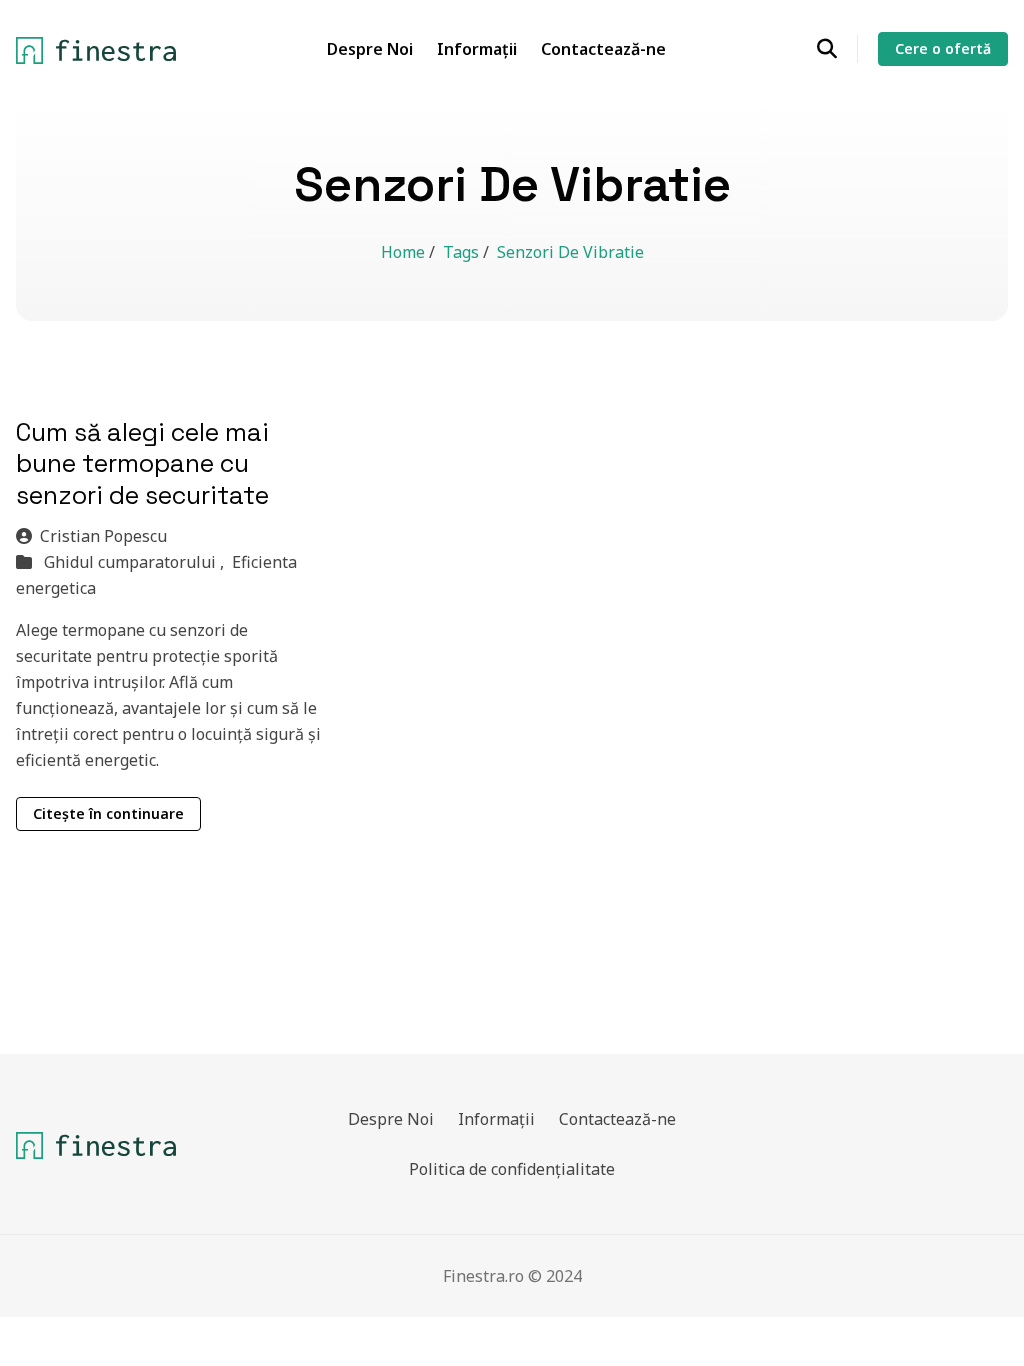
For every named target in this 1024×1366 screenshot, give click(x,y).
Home (405, 252)
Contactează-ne (603, 49)
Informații (477, 49)
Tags (463, 252)
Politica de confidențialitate (512, 1169)
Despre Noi (370, 49)
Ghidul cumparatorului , (136, 562)
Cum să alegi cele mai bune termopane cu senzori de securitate (142, 463)
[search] (837, 49)
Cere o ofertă (943, 48)
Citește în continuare (108, 813)
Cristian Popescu (103, 536)
